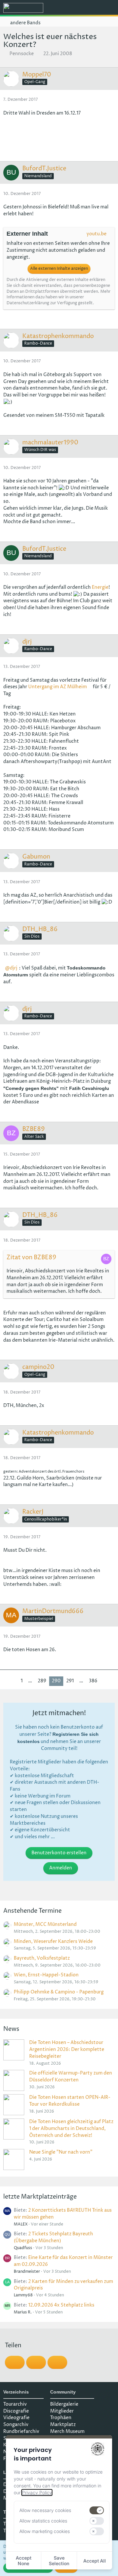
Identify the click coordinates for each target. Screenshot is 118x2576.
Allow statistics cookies (43, 2521)
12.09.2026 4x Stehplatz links (61, 2305)
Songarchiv (16, 2425)
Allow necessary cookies (45, 2510)
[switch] (97, 2510)
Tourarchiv (15, 2404)
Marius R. (23, 2312)
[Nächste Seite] (105, 1681)
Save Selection (59, 2561)
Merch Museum (67, 2431)
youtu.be (97, 234)
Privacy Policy (37, 2492)
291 (70, 1681)
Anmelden (61, 1868)
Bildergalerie (64, 2404)
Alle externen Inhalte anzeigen (59, 269)
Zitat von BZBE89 (31, 1257)
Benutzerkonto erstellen (59, 1853)
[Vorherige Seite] (13, 1681)
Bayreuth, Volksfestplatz (42, 1958)
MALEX (21, 2224)
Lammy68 (23, 2295)
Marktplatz (63, 2425)
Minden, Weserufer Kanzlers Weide (53, 1941)
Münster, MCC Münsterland (45, 1924)
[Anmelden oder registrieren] (93, 8)
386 (93, 1681)
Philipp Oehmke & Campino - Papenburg (59, 1992)
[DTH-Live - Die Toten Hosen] (23, 8)
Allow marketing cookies (45, 2531)
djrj (14, 968)
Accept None (24, 2561)
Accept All (95, 2561)
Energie (100, 587)
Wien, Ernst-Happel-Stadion (46, 1975)
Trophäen (61, 2418)
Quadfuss (23, 2248)
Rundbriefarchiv (21, 2431)
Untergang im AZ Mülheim (58, 687)
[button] (77, 8)
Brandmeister (27, 2272)
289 (42, 1681)
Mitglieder (62, 2411)
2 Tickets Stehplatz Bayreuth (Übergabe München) (53, 2237)
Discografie (16, 2411)
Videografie (16, 2418)
